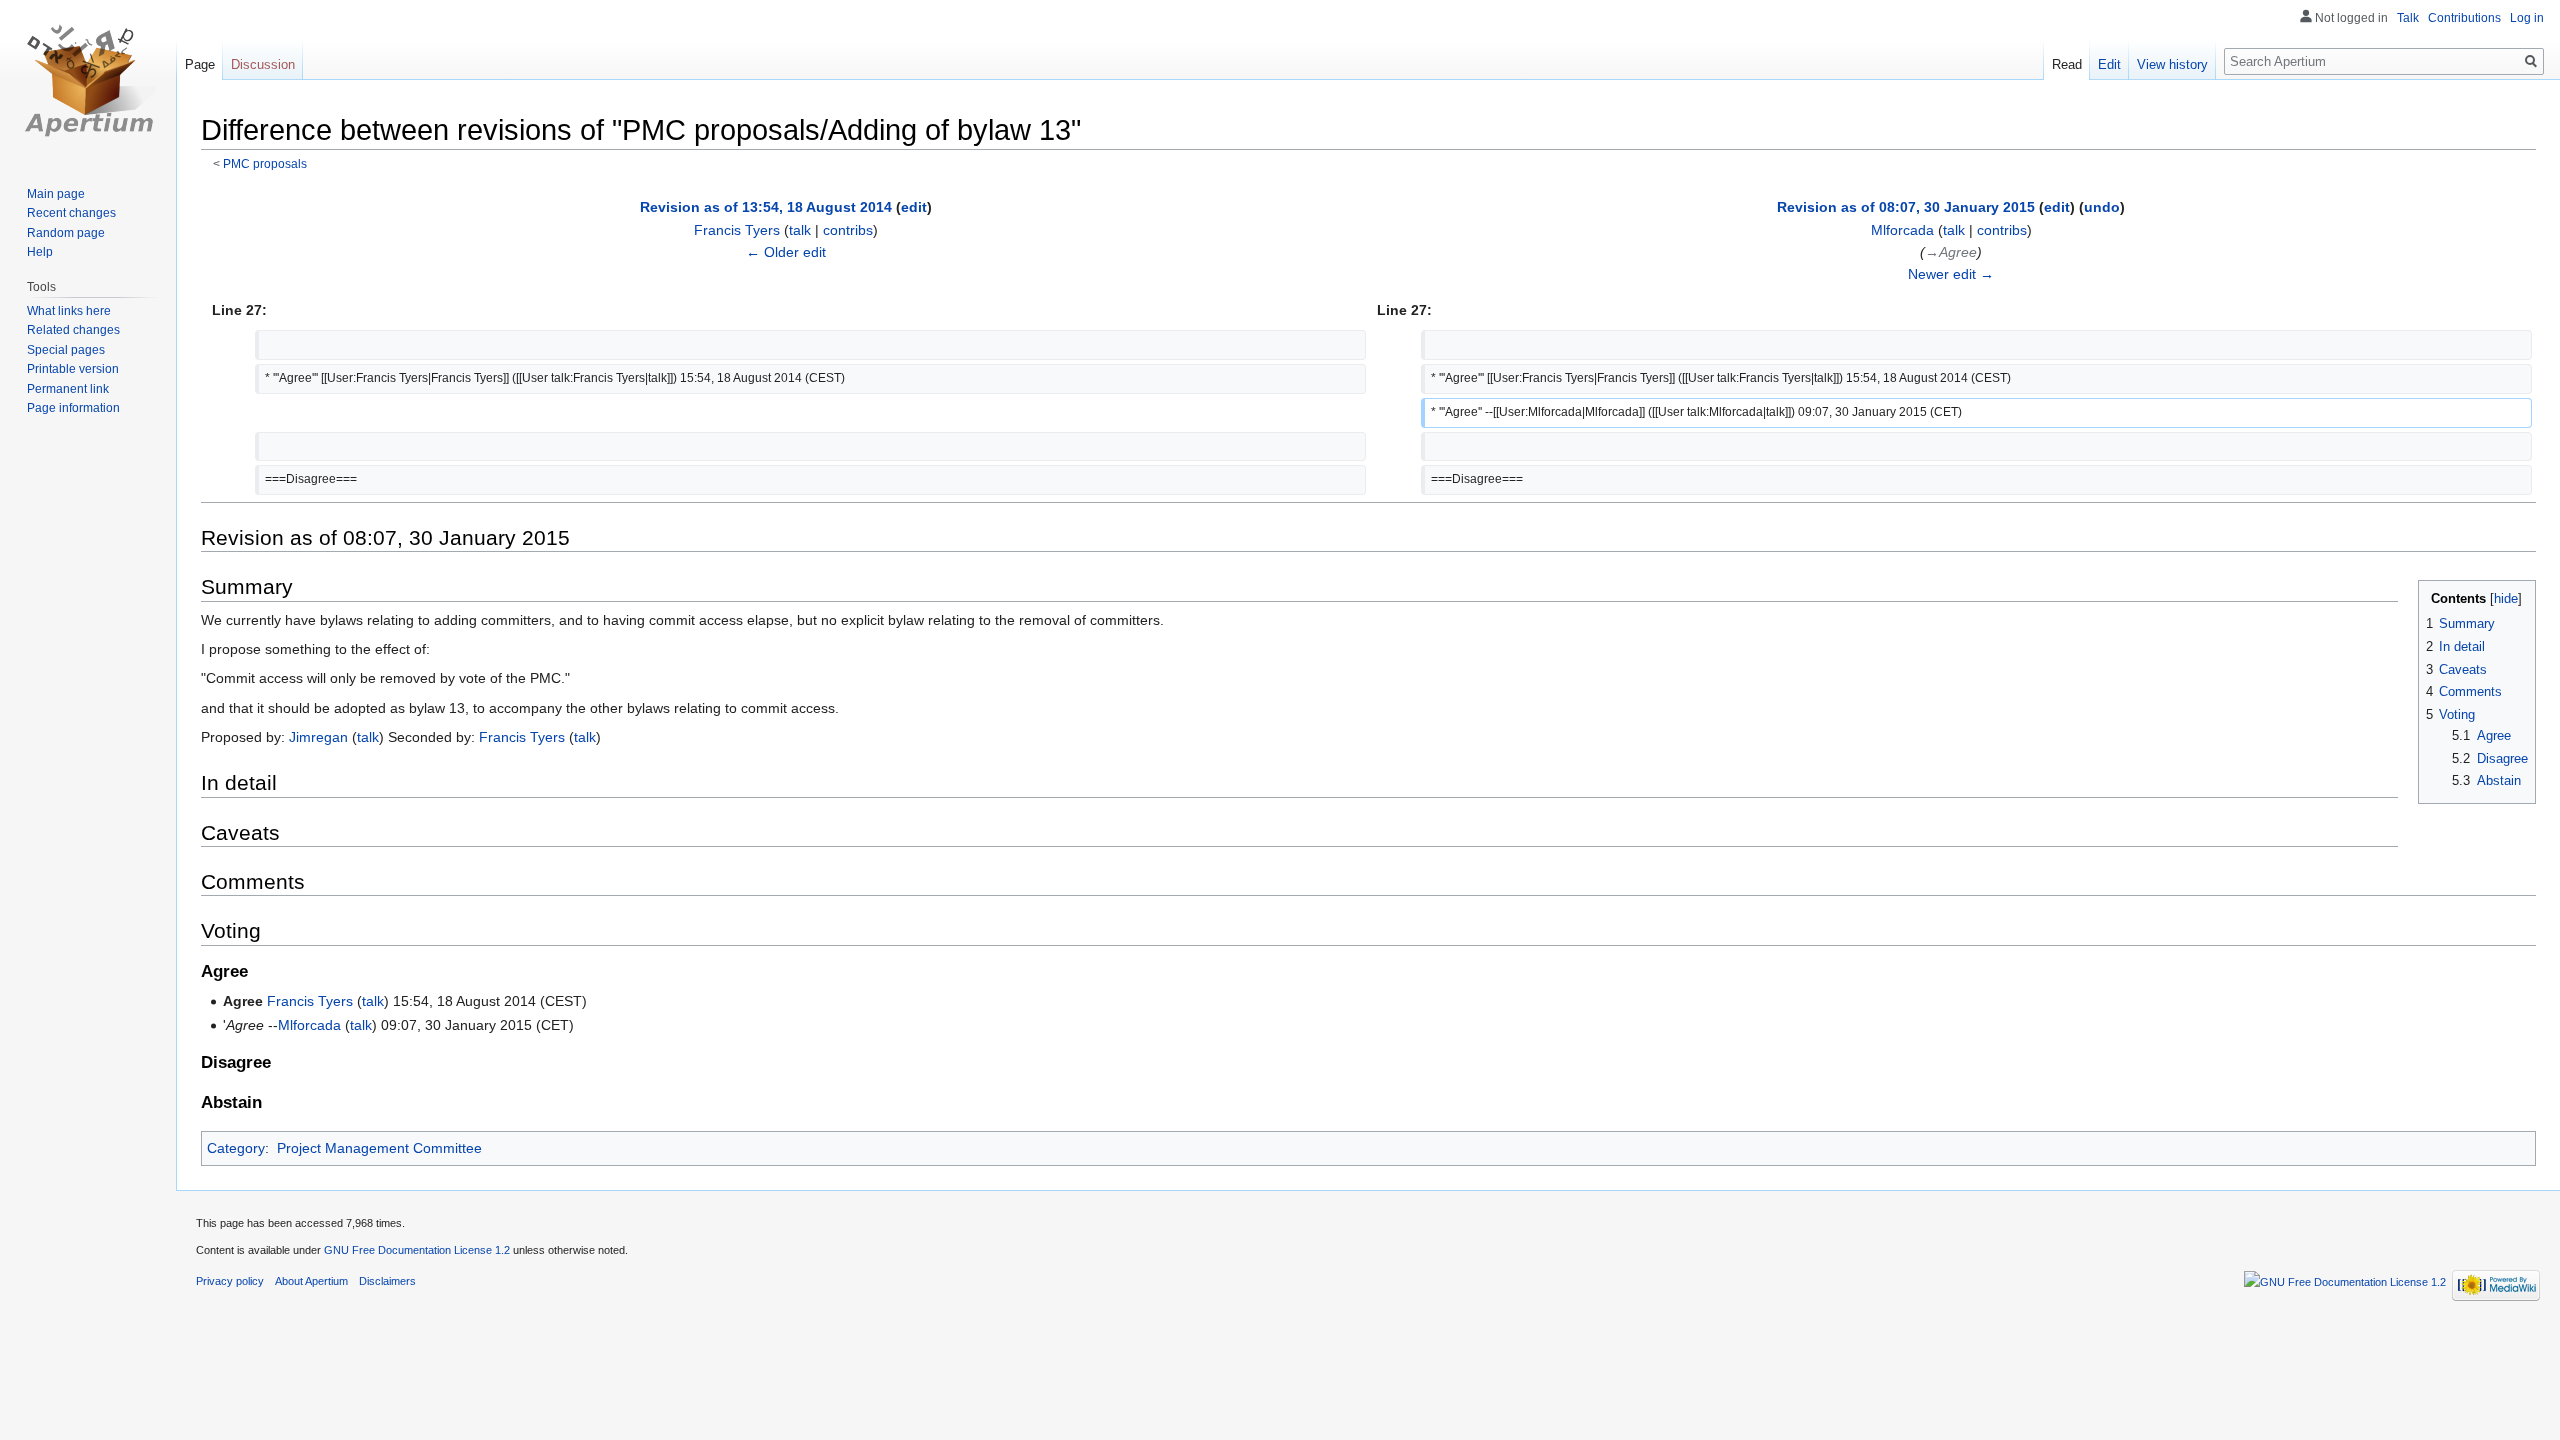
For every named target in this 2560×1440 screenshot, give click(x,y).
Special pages (66, 350)
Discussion (263, 64)
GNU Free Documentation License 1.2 (417, 1250)
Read (2067, 64)
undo (2102, 207)
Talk (2408, 18)
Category (236, 1148)
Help (40, 252)
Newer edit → (1951, 274)
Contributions (2464, 18)
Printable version (73, 369)
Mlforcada (309, 1025)
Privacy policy (230, 1281)
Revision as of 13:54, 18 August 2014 (766, 207)
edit (914, 207)
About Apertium (311, 1281)
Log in (2527, 18)
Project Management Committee (379, 1148)
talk (800, 230)
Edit (2109, 64)
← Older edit (786, 252)
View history (2172, 64)
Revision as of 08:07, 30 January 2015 (1906, 207)
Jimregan (318, 737)
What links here (69, 311)
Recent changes (71, 213)
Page (200, 64)
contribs (848, 230)
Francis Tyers (522, 737)
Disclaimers (387, 1281)
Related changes (73, 330)
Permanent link (68, 389)
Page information (73, 408)
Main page (56, 194)
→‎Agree (1951, 252)
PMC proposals (265, 163)
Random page (66, 233)
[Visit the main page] (88, 80)
